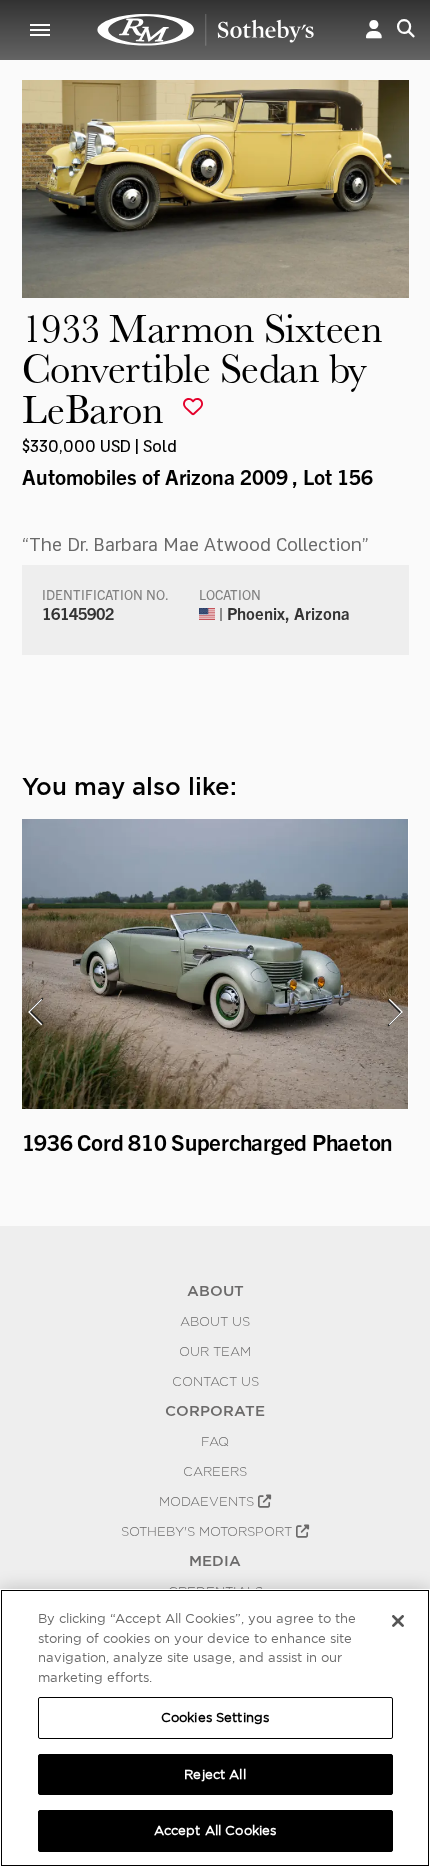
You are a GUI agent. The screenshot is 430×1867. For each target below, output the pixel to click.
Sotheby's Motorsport (208, 1531)
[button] (374, 30)
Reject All (214, 1774)
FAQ (215, 1441)
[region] (215, 1728)
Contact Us (215, 1381)
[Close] (398, 1621)
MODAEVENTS (208, 1501)
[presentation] (35, 1012)
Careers (215, 1471)
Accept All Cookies (215, 1830)
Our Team (215, 1351)
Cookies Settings (215, 1717)
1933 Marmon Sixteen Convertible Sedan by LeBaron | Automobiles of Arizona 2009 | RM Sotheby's (206, 30)
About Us (215, 1321)
